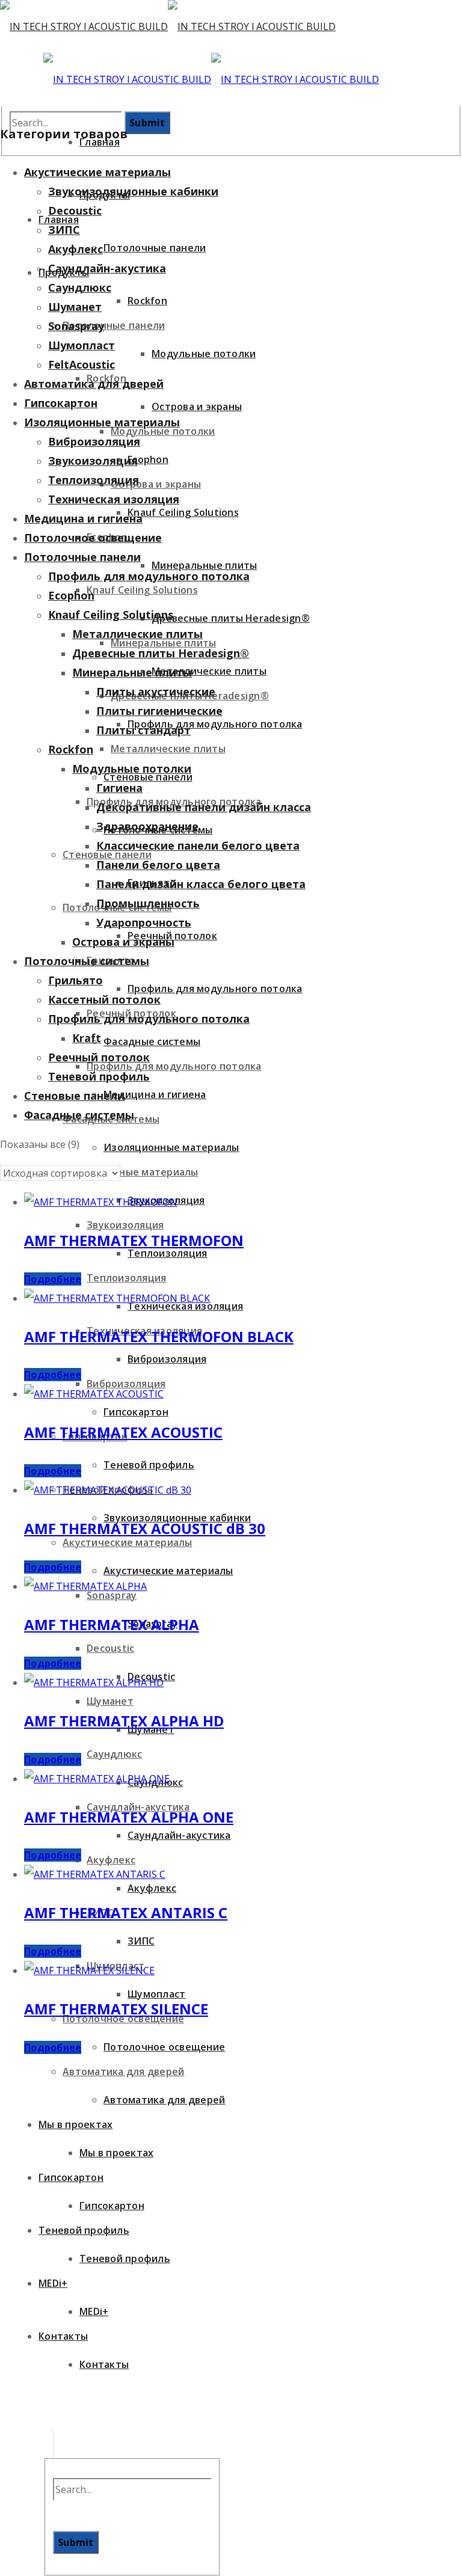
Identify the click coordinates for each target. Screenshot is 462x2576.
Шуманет (75, 307)
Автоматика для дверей (94, 384)
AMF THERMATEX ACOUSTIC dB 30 (145, 1528)
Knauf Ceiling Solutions (111, 615)
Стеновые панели (74, 1096)
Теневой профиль (99, 1076)
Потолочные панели (82, 557)
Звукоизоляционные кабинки (133, 191)
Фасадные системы (79, 1115)
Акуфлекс (75, 249)
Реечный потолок (99, 1057)
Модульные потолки (132, 768)
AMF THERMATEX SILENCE (116, 2009)
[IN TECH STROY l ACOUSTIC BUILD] (168, 26)
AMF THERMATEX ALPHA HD (124, 1721)
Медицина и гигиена (83, 518)
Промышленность (148, 903)
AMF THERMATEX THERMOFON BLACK (159, 1336)
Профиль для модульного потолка (149, 576)
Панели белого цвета (158, 865)
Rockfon (71, 749)
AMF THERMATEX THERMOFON (134, 1240)
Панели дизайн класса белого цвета (201, 884)
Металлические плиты (137, 634)
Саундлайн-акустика (107, 268)
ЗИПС (64, 230)
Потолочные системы (87, 961)
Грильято (75, 980)
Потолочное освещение (93, 538)
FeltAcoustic (82, 364)
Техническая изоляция (114, 499)
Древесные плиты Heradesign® (161, 653)
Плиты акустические (156, 692)
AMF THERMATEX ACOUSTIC (123, 1432)
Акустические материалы (97, 172)
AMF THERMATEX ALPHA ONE (129, 1817)
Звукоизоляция (93, 461)
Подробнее (53, 1279)
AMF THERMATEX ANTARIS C (126, 1912)
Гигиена (119, 788)
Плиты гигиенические (159, 711)
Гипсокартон (61, 403)
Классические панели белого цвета (198, 845)
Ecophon (71, 595)
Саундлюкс (80, 287)
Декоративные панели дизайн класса (204, 807)
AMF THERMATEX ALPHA (112, 1624)
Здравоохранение (147, 826)
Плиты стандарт (143, 730)
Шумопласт (82, 345)
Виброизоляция (94, 441)
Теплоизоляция (94, 480)
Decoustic (75, 210)
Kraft (87, 1038)
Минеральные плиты (132, 672)
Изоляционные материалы (102, 422)
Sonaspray (76, 326)
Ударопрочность (144, 922)
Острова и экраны (123, 942)
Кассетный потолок (104, 999)
